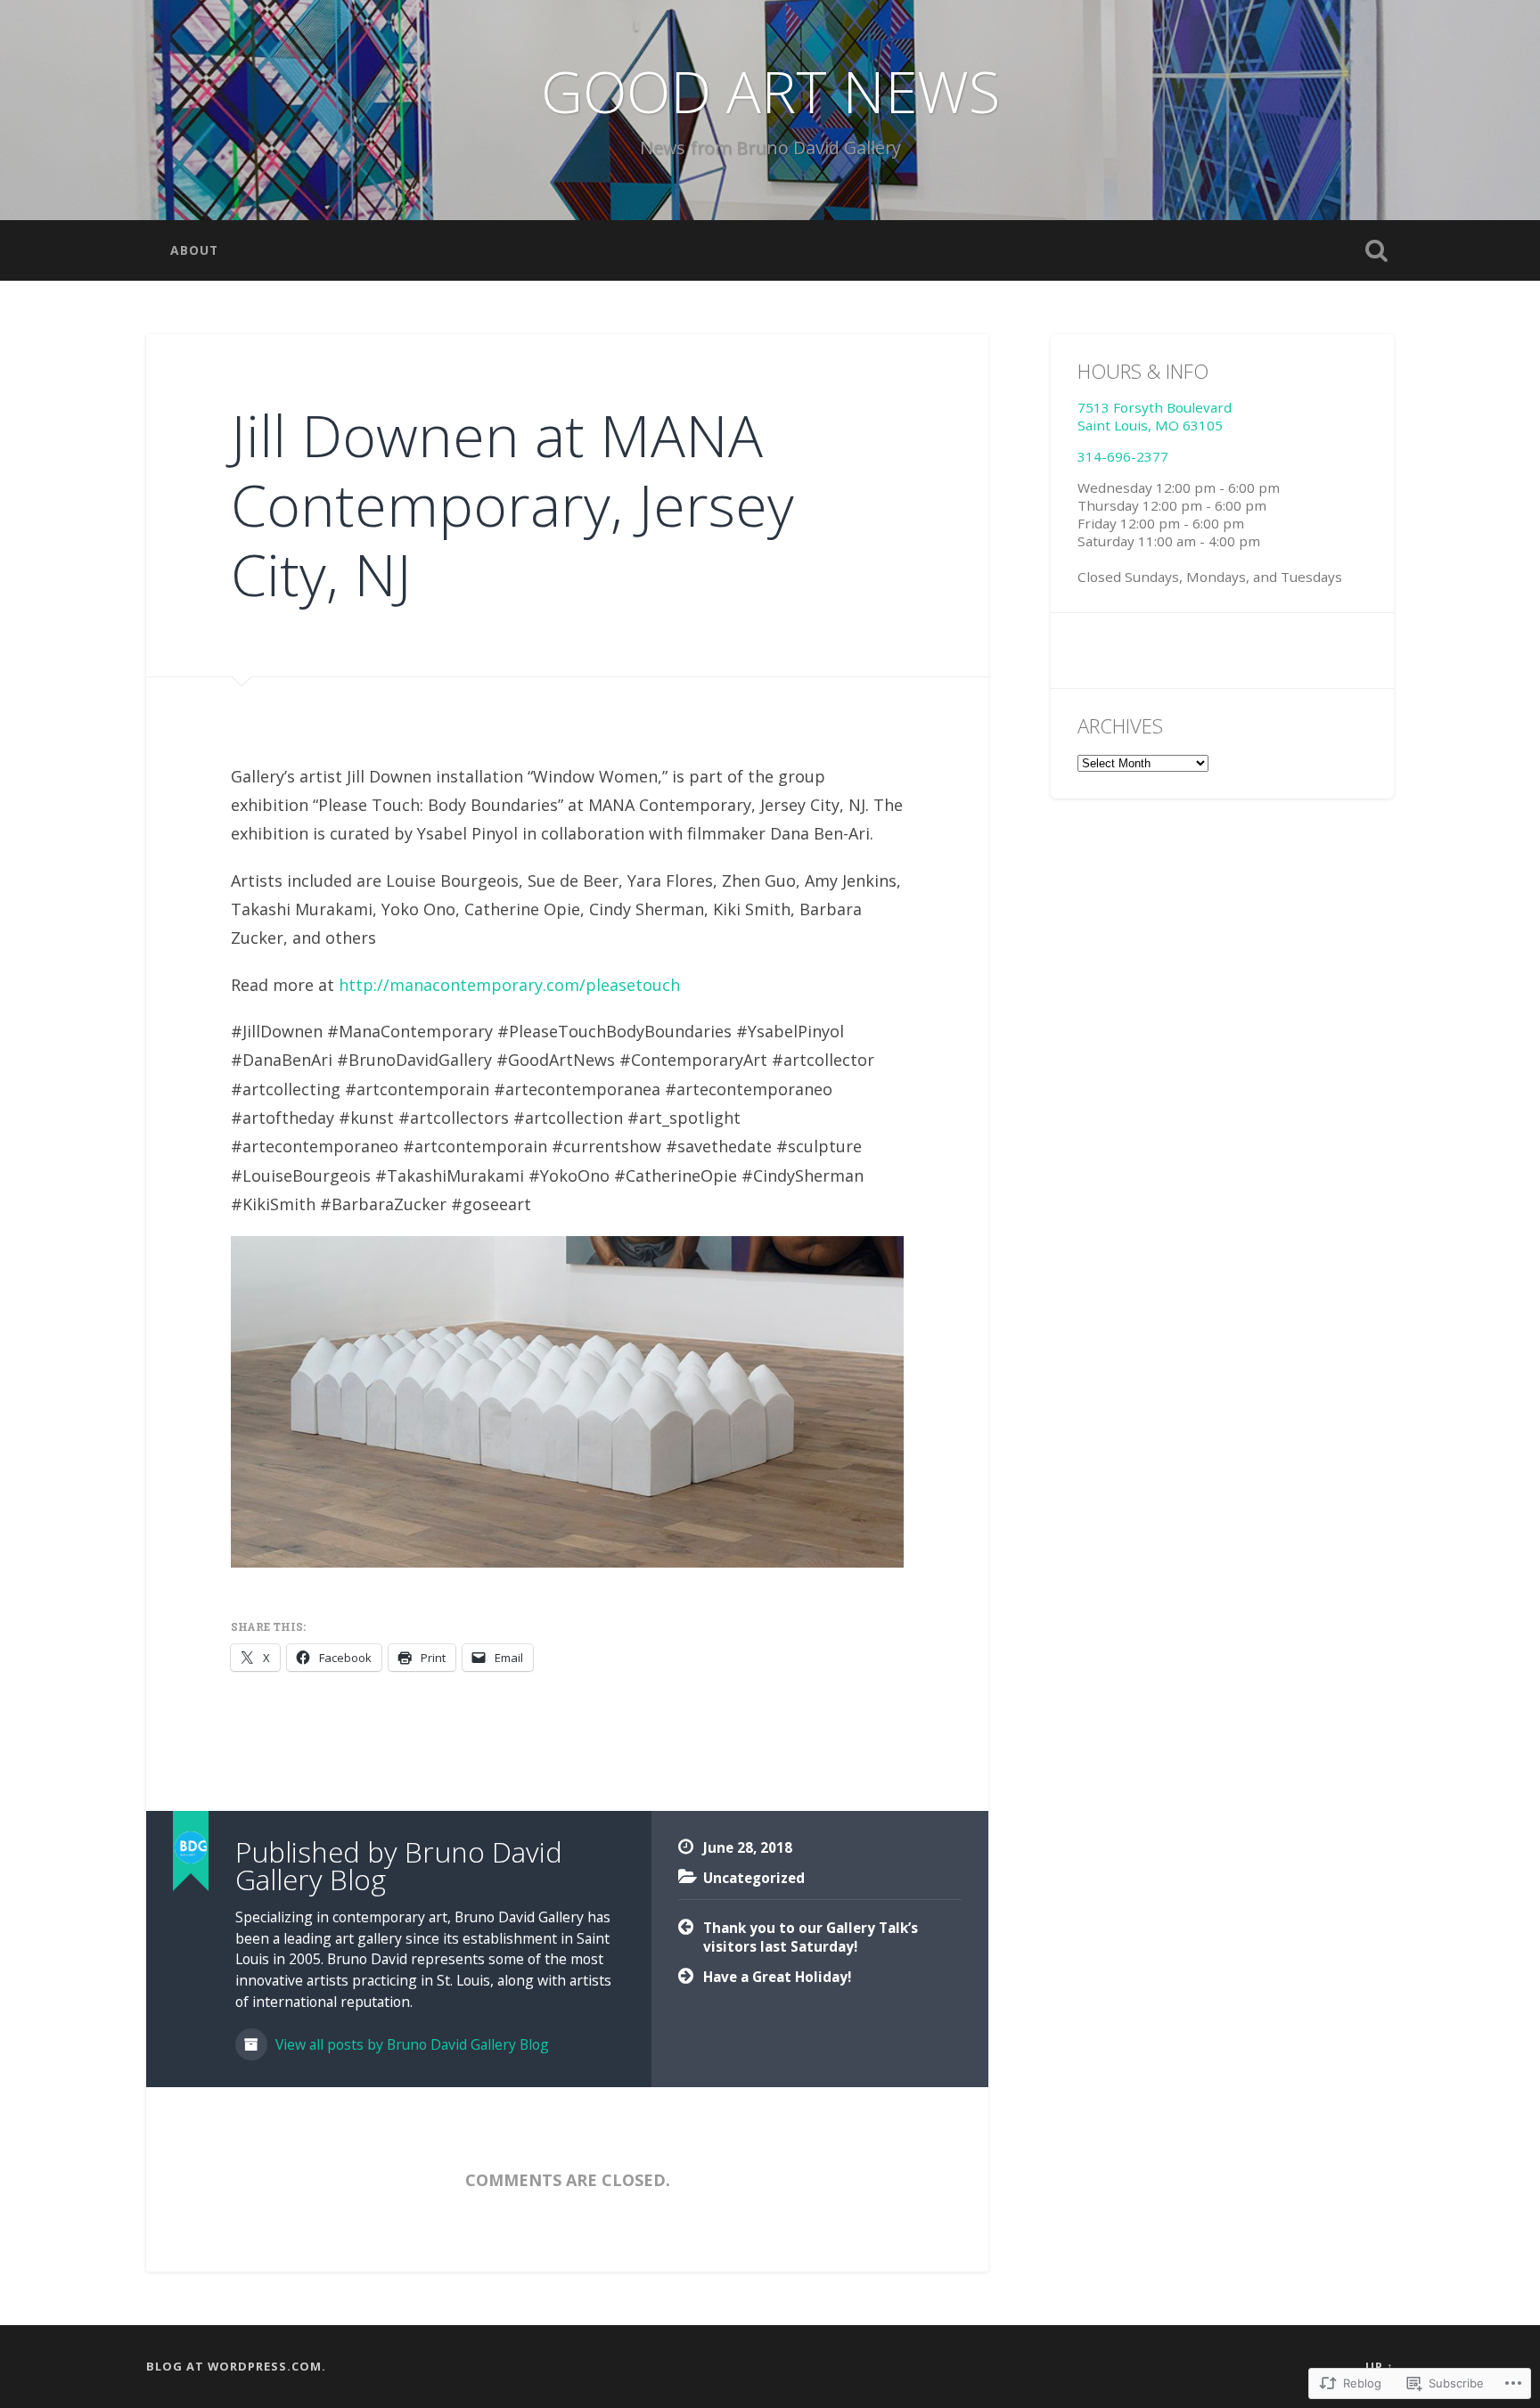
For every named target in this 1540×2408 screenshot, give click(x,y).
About (194, 250)
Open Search (1376, 250)
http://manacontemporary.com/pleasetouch (509, 985)
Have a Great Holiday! (777, 1977)
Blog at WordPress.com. (236, 2366)
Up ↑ (1380, 2366)
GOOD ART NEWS (770, 91)
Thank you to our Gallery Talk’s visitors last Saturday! (811, 1937)
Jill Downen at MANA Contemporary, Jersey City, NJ (512, 504)
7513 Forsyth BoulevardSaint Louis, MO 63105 (1155, 416)
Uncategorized (754, 1878)
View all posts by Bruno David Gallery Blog (410, 2044)
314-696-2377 (1123, 456)
